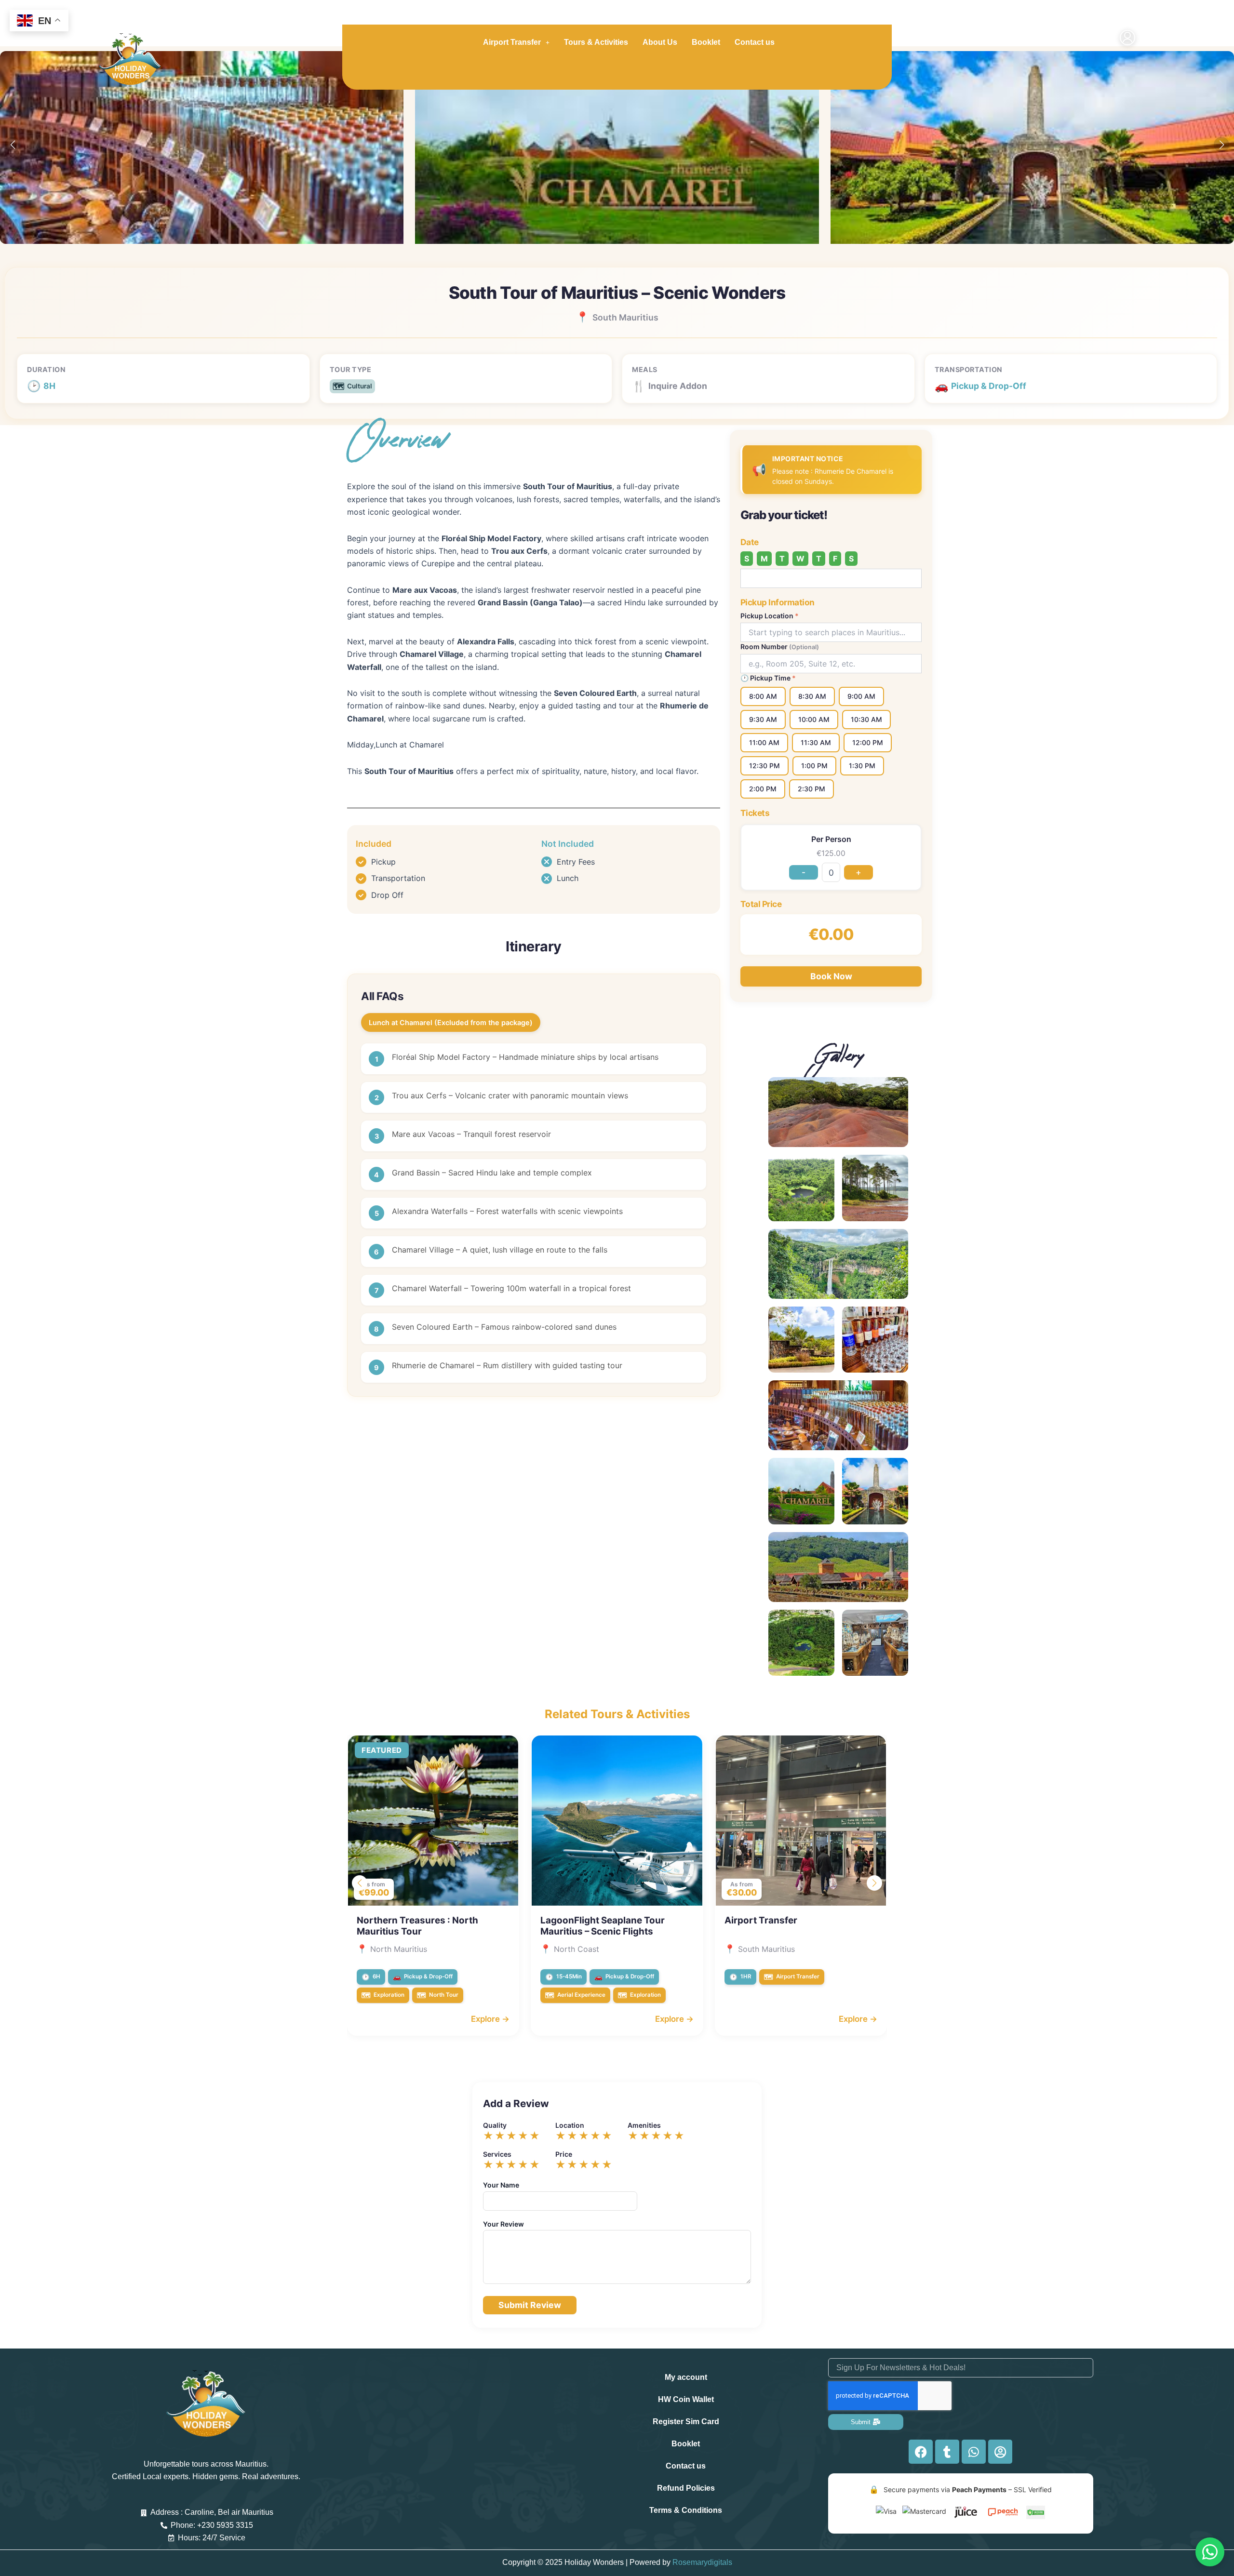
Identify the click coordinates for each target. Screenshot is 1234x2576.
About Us (660, 42)
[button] (1221, 145)
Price (564, 2154)
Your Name (501, 2185)
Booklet (706, 42)
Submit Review (530, 2305)
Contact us (755, 42)
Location (570, 2125)
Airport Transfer (512, 42)
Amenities (644, 2125)
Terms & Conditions (686, 2510)
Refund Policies (686, 2488)
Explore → (490, 2019)
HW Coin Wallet (686, 2399)
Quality (495, 2125)
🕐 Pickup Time (768, 678)
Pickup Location (770, 616)
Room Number (780, 647)
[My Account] (1127, 39)
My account (686, 2377)
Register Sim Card (686, 2422)
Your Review (503, 2224)
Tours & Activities (596, 42)
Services (497, 2154)
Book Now (831, 976)
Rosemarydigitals (702, 2562)
